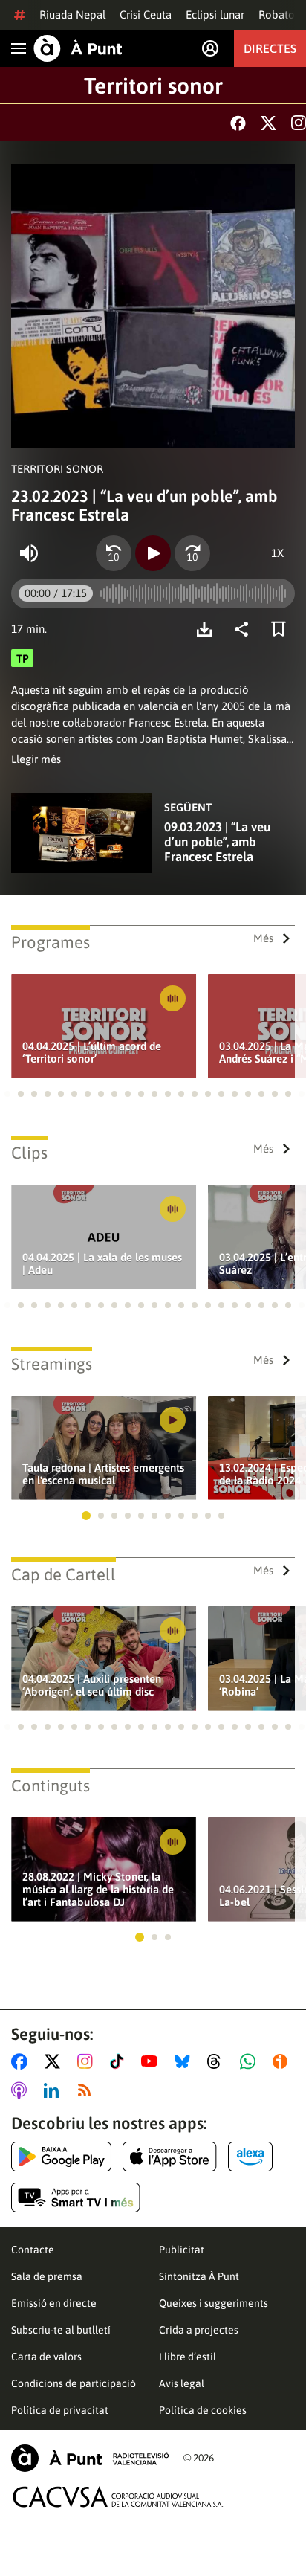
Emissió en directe (54, 2303)
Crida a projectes (199, 2330)
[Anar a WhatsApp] (251, 2061)
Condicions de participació (74, 2383)
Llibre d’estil (188, 2357)
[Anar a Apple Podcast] (22, 2090)
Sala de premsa (47, 2276)
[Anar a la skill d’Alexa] (250, 2157)
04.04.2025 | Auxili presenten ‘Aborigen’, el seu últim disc (92, 1685)
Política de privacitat (60, 2410)
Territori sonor (153, 86)
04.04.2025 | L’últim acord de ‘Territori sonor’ (92, 1052)
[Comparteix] (245, 629)
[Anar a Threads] (218, 2061)
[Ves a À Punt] (78, 48)
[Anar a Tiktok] (120, 2061)
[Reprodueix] (153, 553)
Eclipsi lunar (215, 15)
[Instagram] (299, 123)
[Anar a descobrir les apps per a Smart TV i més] (76, 2197)
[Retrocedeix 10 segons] (114, 553)
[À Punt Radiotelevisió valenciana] (90, 2458)
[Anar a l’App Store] (170, 2157)
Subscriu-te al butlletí (61, 2330)
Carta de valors (46, 2357)
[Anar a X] (55, 2061)
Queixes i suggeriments (214, 2303)
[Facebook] (238, 123)
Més (263, 938)
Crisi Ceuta (146, 15)
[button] (7, 1094)
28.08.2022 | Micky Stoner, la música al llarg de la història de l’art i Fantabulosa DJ (98, 1889)
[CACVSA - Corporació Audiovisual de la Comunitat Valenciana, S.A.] (118, 2497)
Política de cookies (203, 2410)
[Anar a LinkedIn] (54, 2090)
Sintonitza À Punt (199, 2276)
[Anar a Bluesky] (185, 2061)
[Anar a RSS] (88, 2090)
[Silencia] (29, 553)
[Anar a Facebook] (22, 2061)
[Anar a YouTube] (152, 2061)
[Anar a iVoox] (283, 2061)
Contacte (33, 2250)
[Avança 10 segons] (192, 553)
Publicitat (182, 2250)
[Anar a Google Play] (61, 2157)
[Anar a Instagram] (88, 2061)
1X (277, 553)
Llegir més (36, 759)
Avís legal (182, 2383)
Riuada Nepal (72, 15)
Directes (270, 48)
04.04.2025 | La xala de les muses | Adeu (102, 1263)
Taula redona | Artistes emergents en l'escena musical (103, 1474)
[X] (268, 123)
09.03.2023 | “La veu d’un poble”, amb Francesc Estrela (217, 842)
